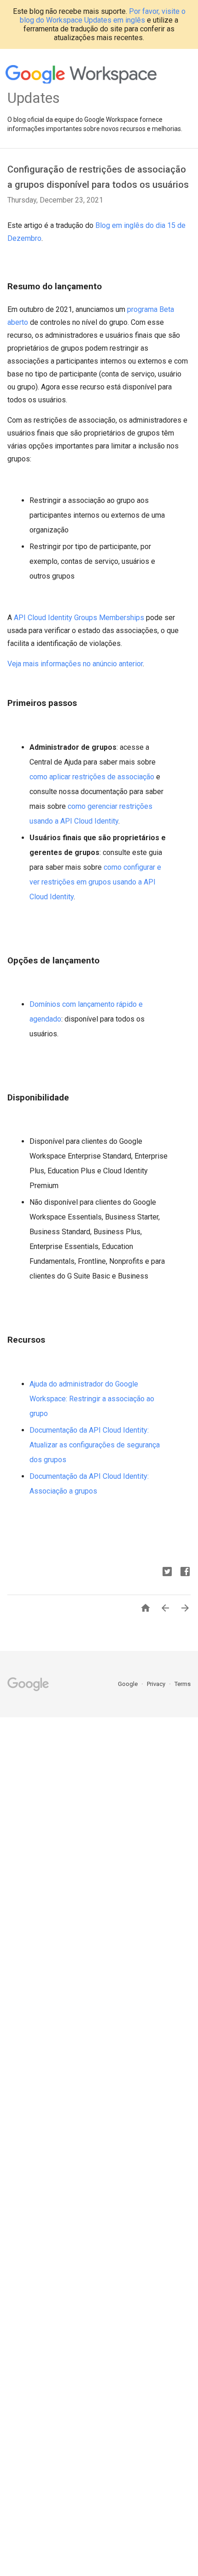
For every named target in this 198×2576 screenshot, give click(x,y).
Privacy (157, 1684)
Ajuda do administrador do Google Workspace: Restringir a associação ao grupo (92, 1399)
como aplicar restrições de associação (92, 777)
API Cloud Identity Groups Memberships (79, 618)
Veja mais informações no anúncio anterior (75, 664)
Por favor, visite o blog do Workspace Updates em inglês (103, 16)
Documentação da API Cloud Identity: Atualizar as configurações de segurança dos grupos (95, 1445)
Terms (183, 1684)
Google (128, 1684)
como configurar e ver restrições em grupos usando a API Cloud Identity (95, 882)
